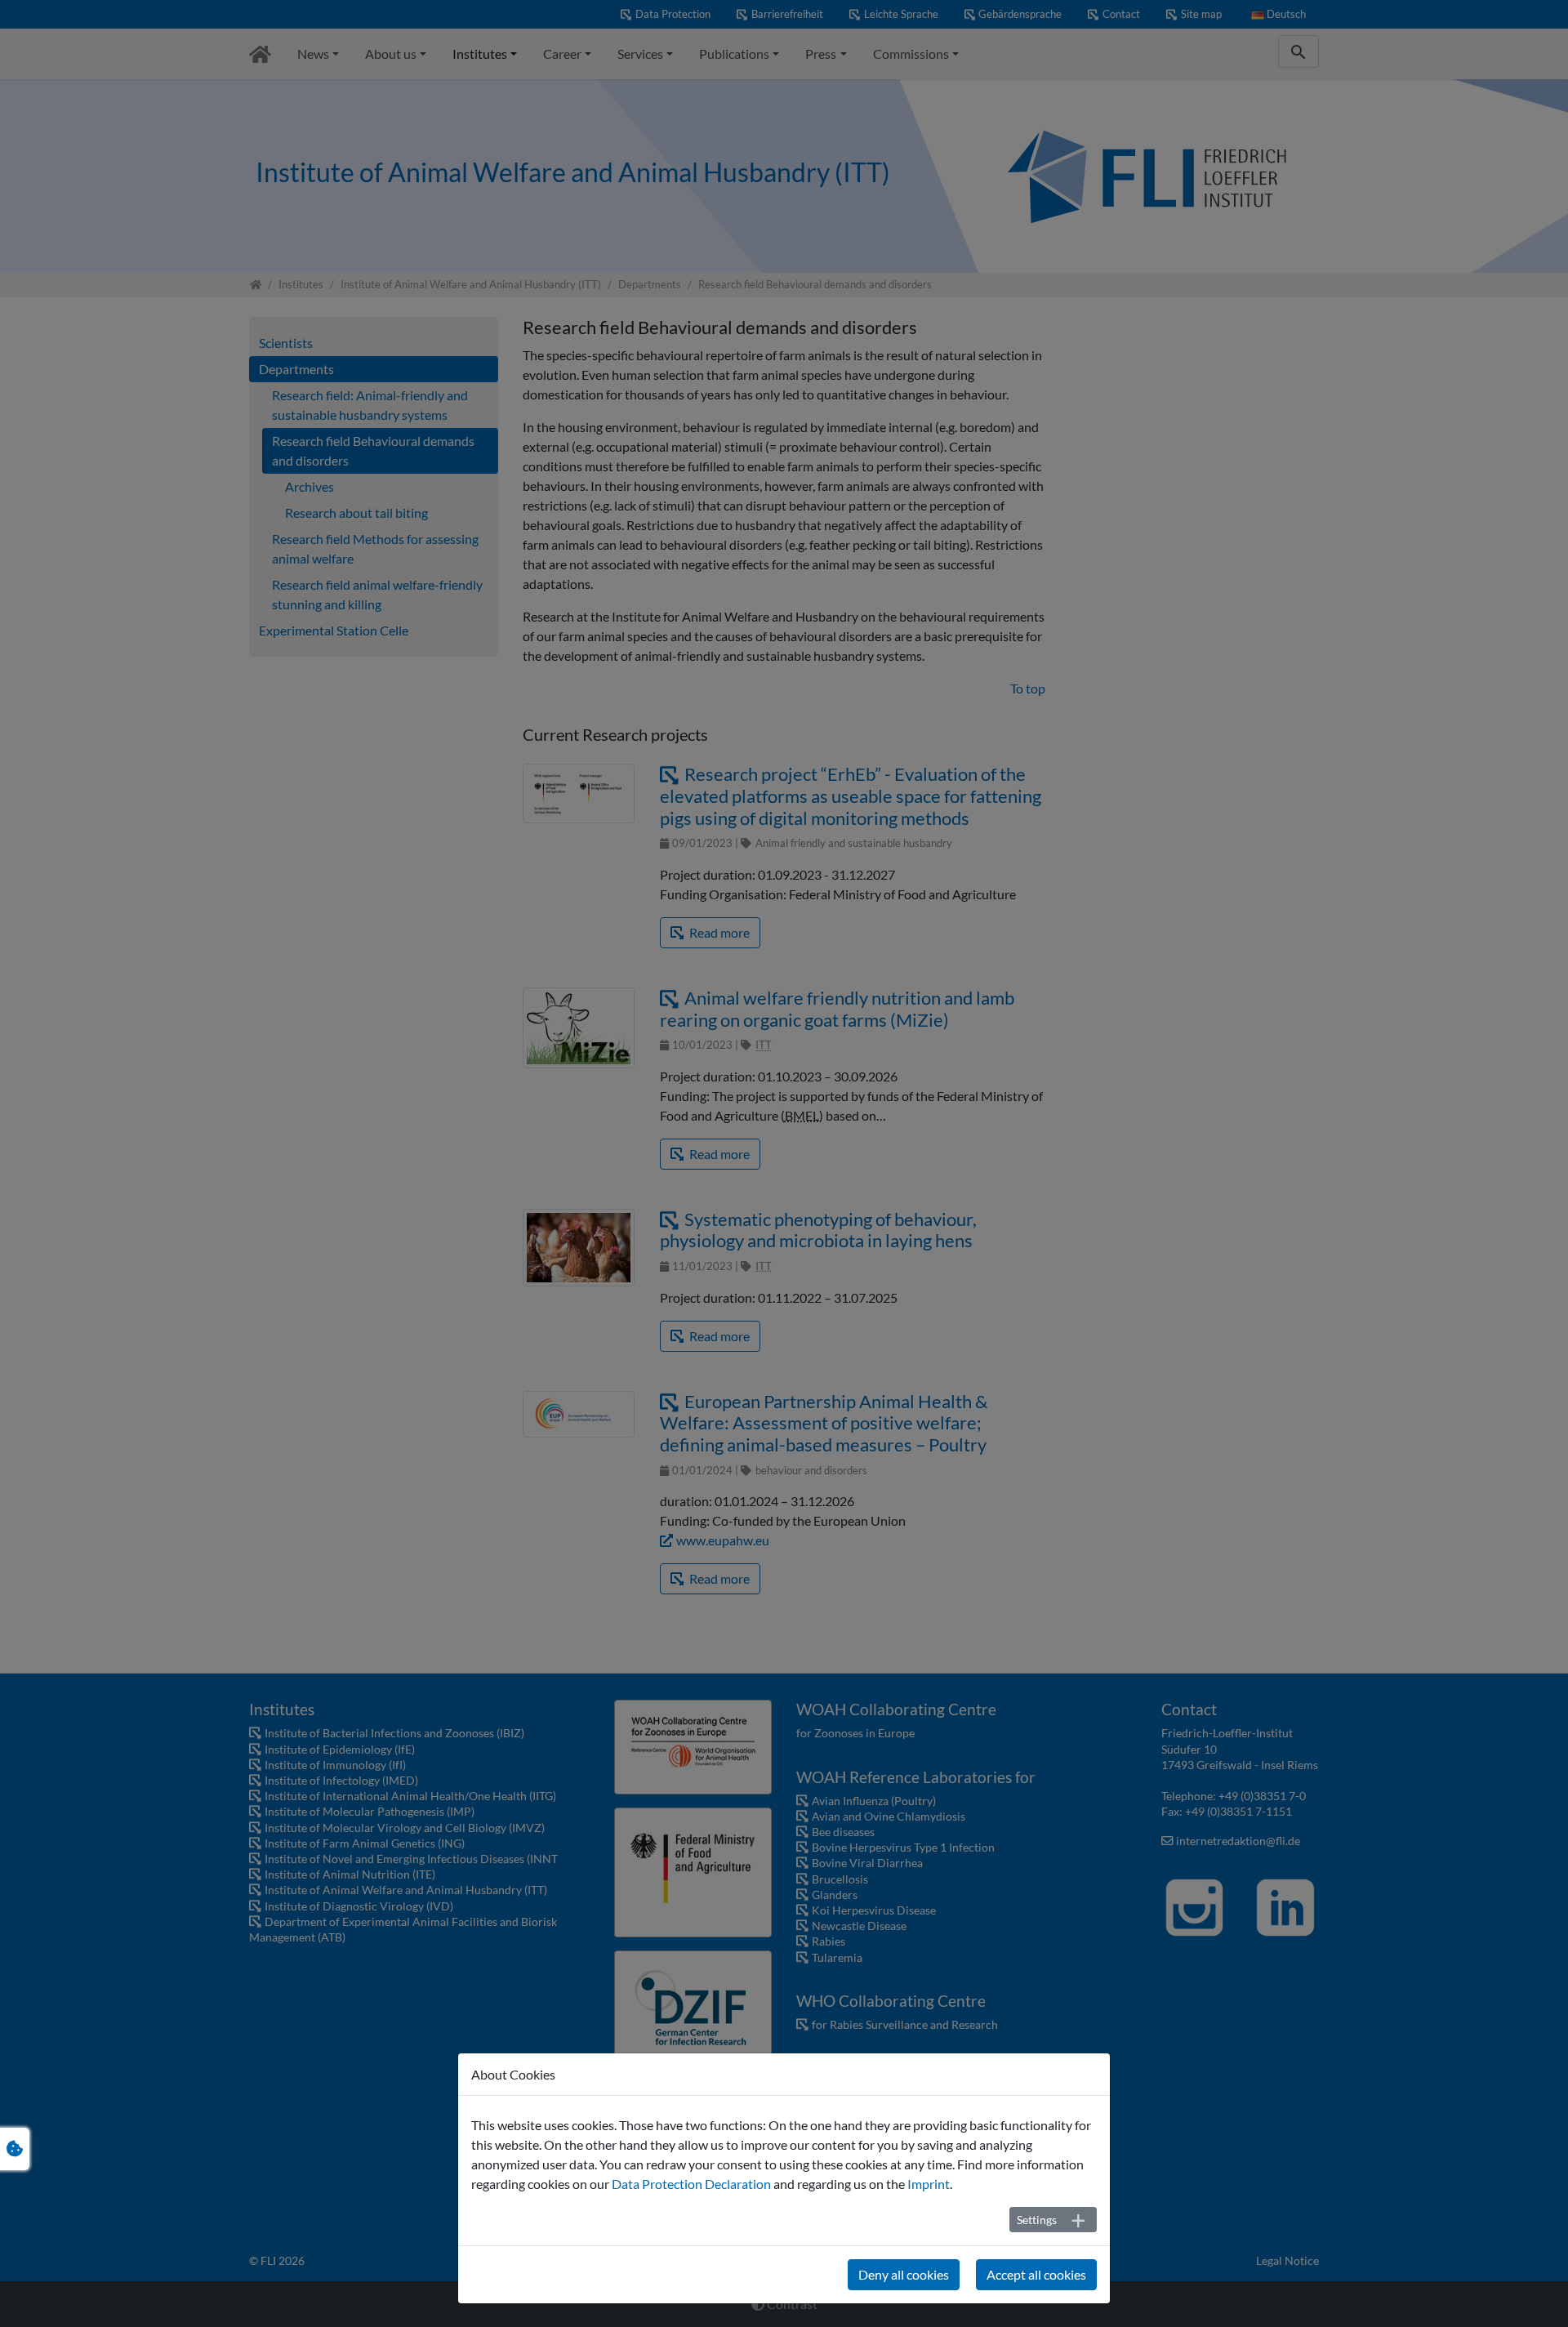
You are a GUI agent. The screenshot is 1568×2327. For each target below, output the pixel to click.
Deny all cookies (904, 2274)
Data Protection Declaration (691, 2184)
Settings (1037, 2220)
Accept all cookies (1036, 2274)
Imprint (929, 2184)
